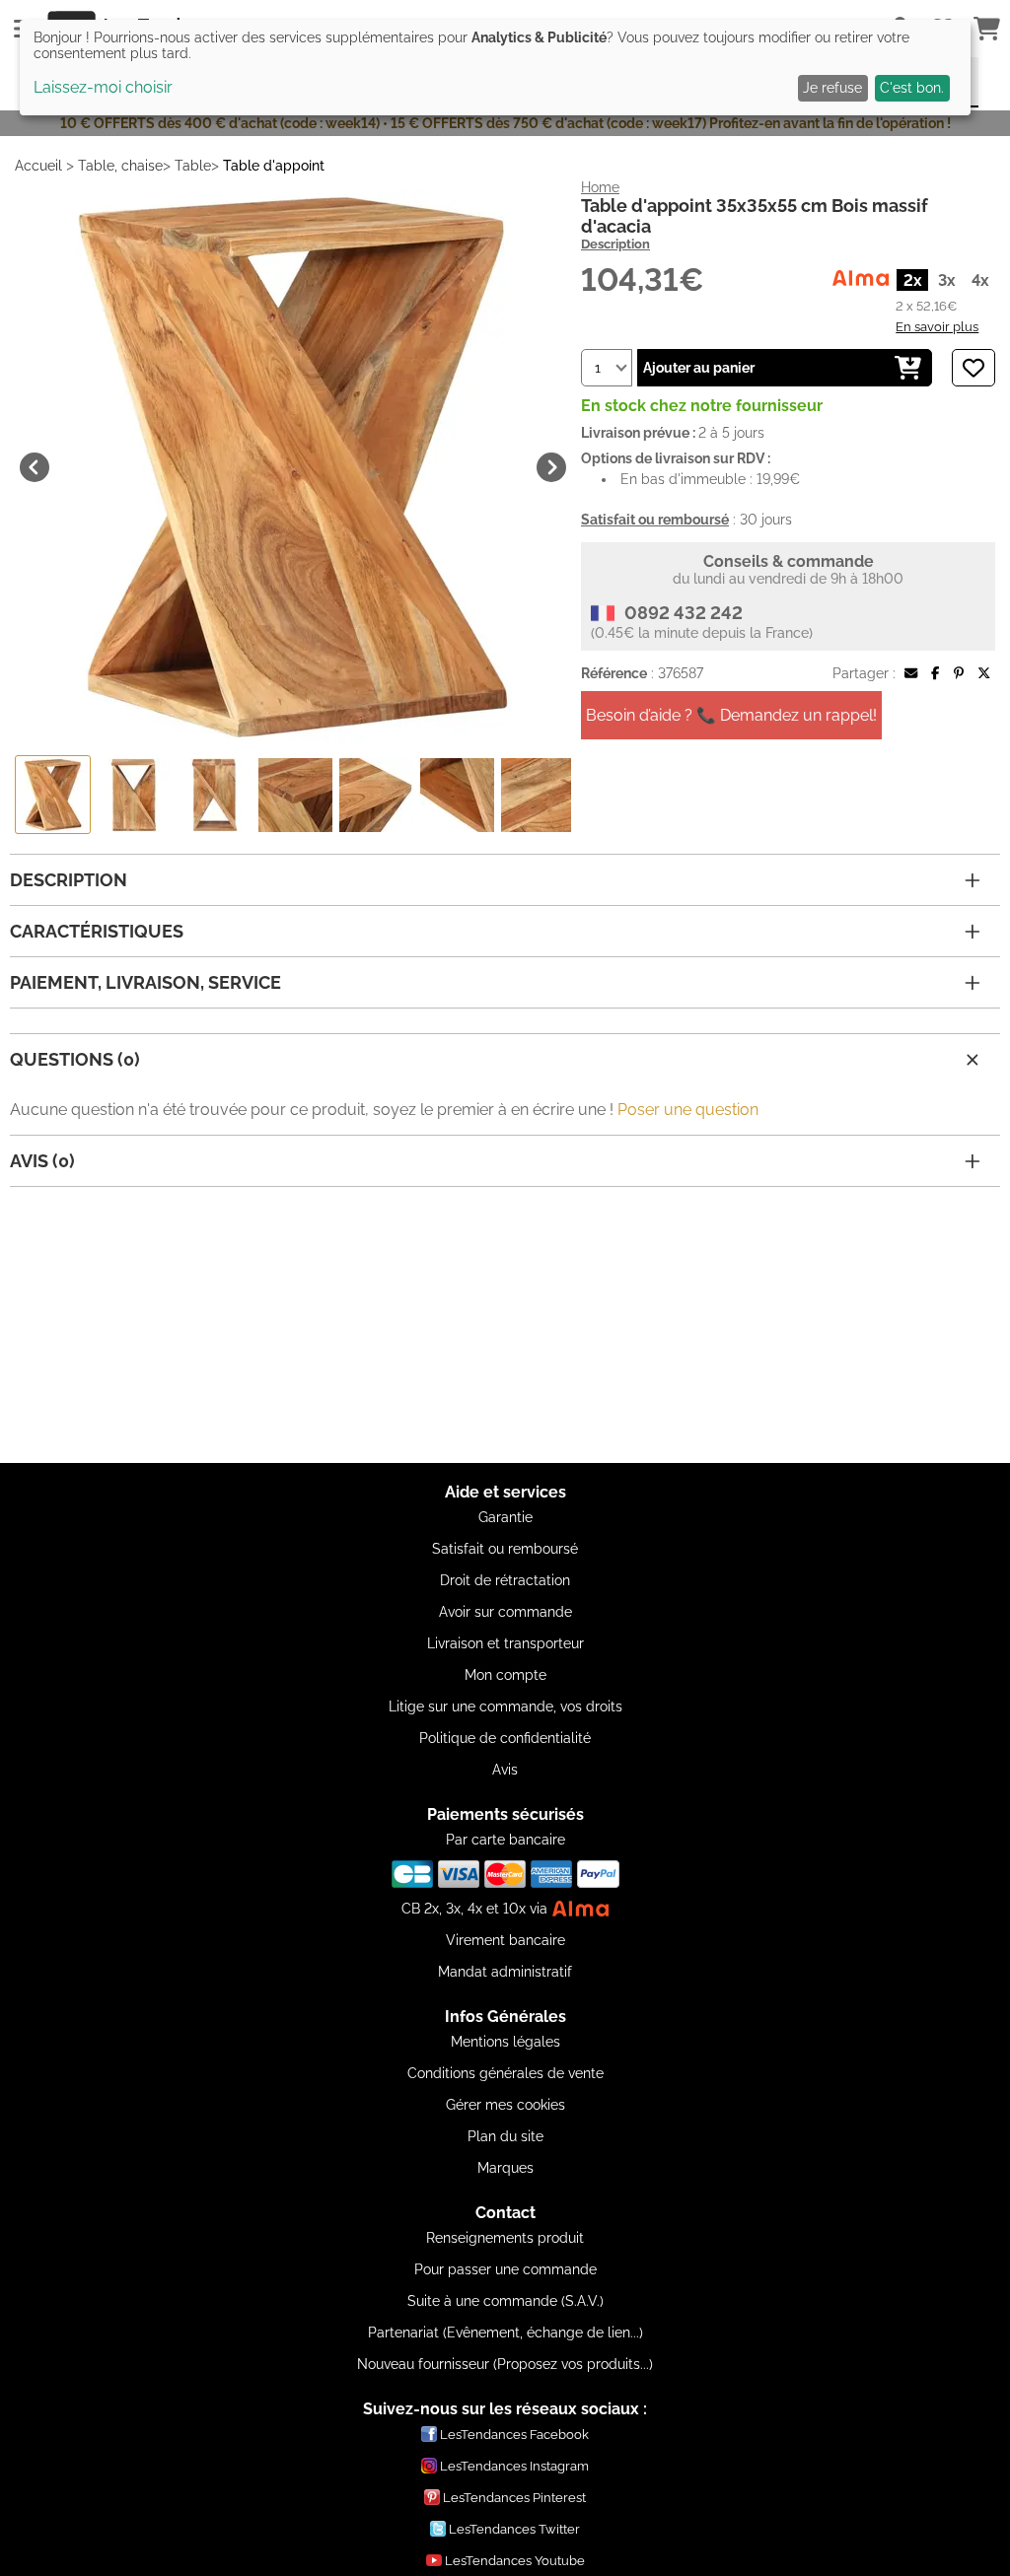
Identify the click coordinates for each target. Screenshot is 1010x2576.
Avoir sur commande (505, 1612)
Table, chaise (120, 166)
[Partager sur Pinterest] (959, 673)
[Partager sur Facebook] (935, 673)
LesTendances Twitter (514, 2529)
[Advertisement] (505, 1325)
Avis (505, 1770)
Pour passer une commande (505, 2269)
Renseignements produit (505, 2238)
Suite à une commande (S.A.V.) (505, 2301)
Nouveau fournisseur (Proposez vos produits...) (505, 2364)
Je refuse (832, 88)
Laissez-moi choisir (103, 87)
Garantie (505, 1517)
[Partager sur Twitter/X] (984, 673)
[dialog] (495, 68)
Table (193, 166)
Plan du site (505, 2136)
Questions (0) (75, 1059)
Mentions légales (505, 2042)
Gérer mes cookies (505, 2105)
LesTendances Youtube (515, 2561)
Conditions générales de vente (505, 2073)
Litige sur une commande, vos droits (505, 1706)
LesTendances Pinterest (514, 2498)
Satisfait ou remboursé (505, 1549)
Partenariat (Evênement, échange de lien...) (505, 2332)
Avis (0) (42, 1161)
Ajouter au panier (699, 368)
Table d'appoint (274, 166)
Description (615, 244)
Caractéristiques (97, 931)
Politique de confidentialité (505, 1738)
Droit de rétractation (505, 1580)
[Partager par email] (911, 673)
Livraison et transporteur (505, 1643)
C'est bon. (912, 88)
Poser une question (688, 1110)
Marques (505, 2168)
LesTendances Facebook (514, 2435)
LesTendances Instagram (514, 2466)
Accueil (38, 166)
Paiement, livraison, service (145, 982)
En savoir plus (937, 326)
